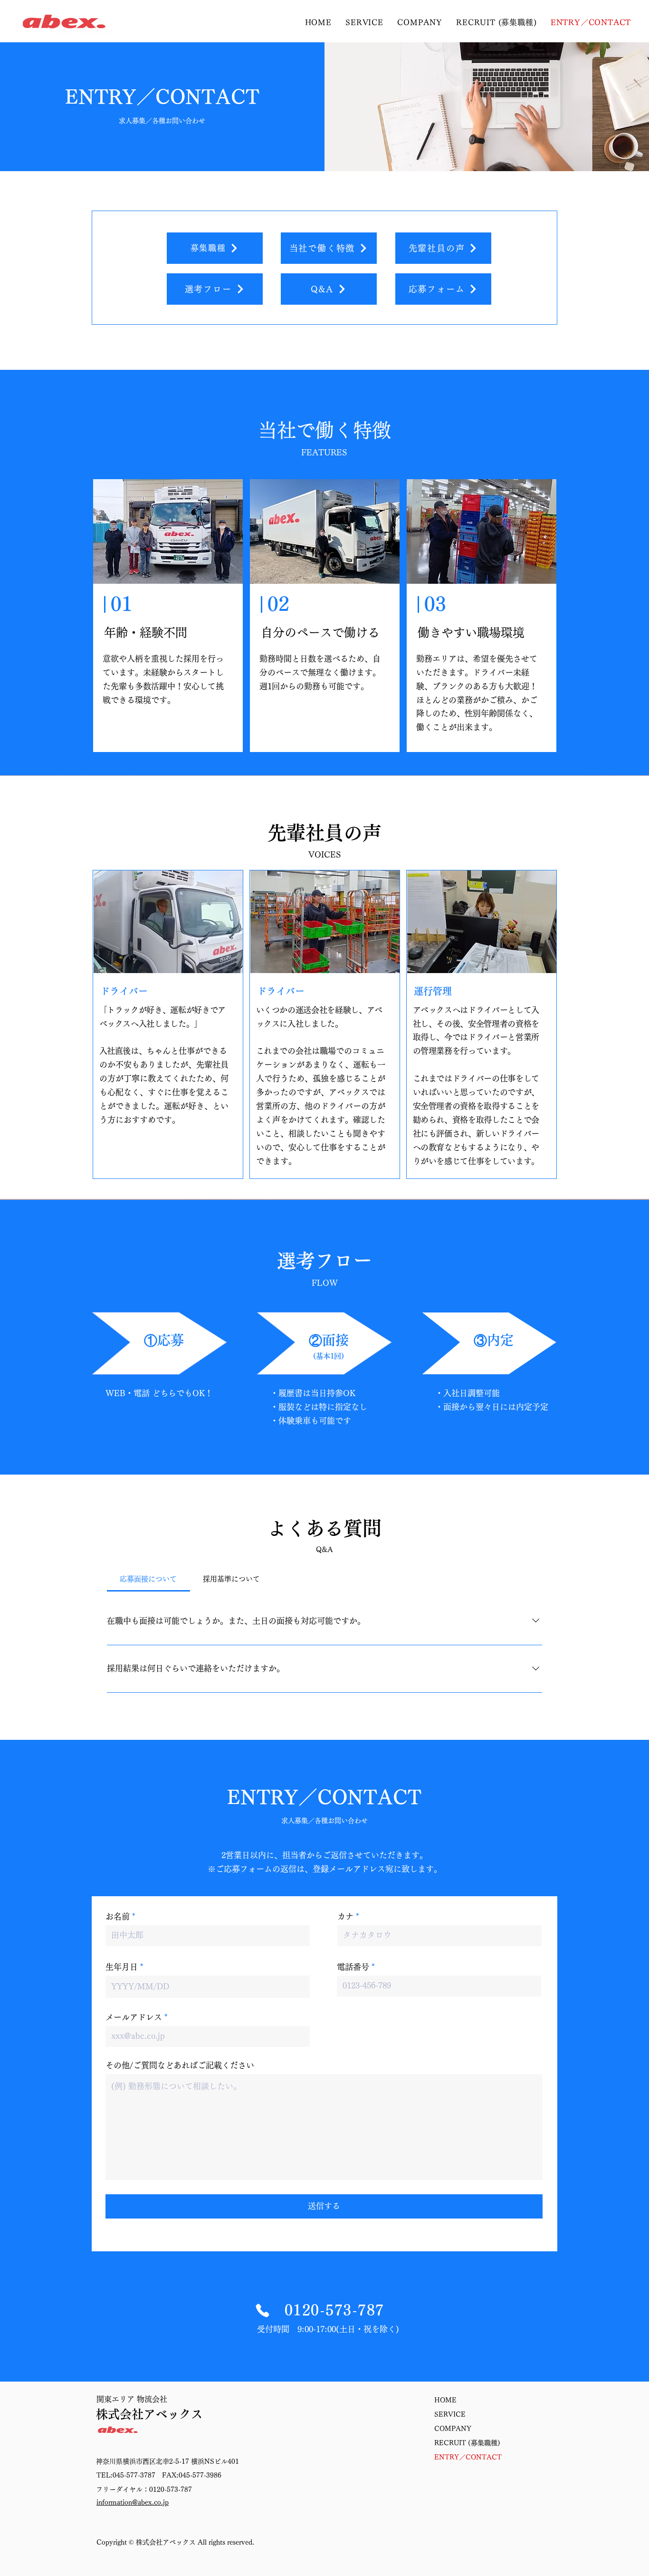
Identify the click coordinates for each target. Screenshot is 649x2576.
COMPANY (453, 2429)
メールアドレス (134, 2017)
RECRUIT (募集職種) (467, 2443)
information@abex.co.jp (133, 2502)
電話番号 (353, 1967)
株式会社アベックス (149, 2414)
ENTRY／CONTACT (468, 2457)
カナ (345, 1916)
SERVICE (450, 2414)
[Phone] (262, 2311)
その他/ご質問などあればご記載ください (180, 2065)
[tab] (148, 1579)
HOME (445, 2400)
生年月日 (122, 1967)
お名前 (118, 1916)
